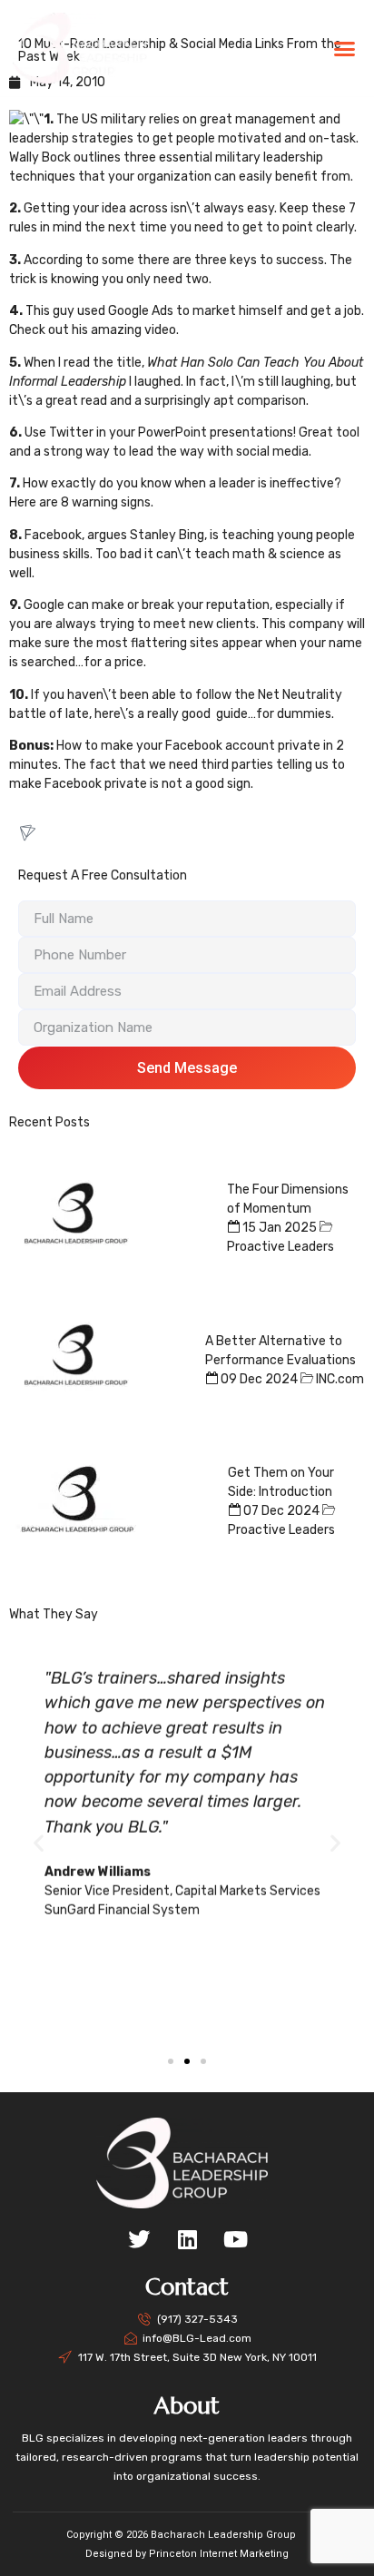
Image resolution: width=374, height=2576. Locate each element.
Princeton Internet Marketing (219, 2554)
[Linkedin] (187, 2239)
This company (303, 624)
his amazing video (124, 330)
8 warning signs (106, 502)
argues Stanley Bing (146, 535)
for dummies (294, 714)
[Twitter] (139, 2239)
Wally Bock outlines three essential (111, 157)
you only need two (155, 279)
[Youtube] (235, 2239)
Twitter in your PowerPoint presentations (171, 433)
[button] (344, 48)
